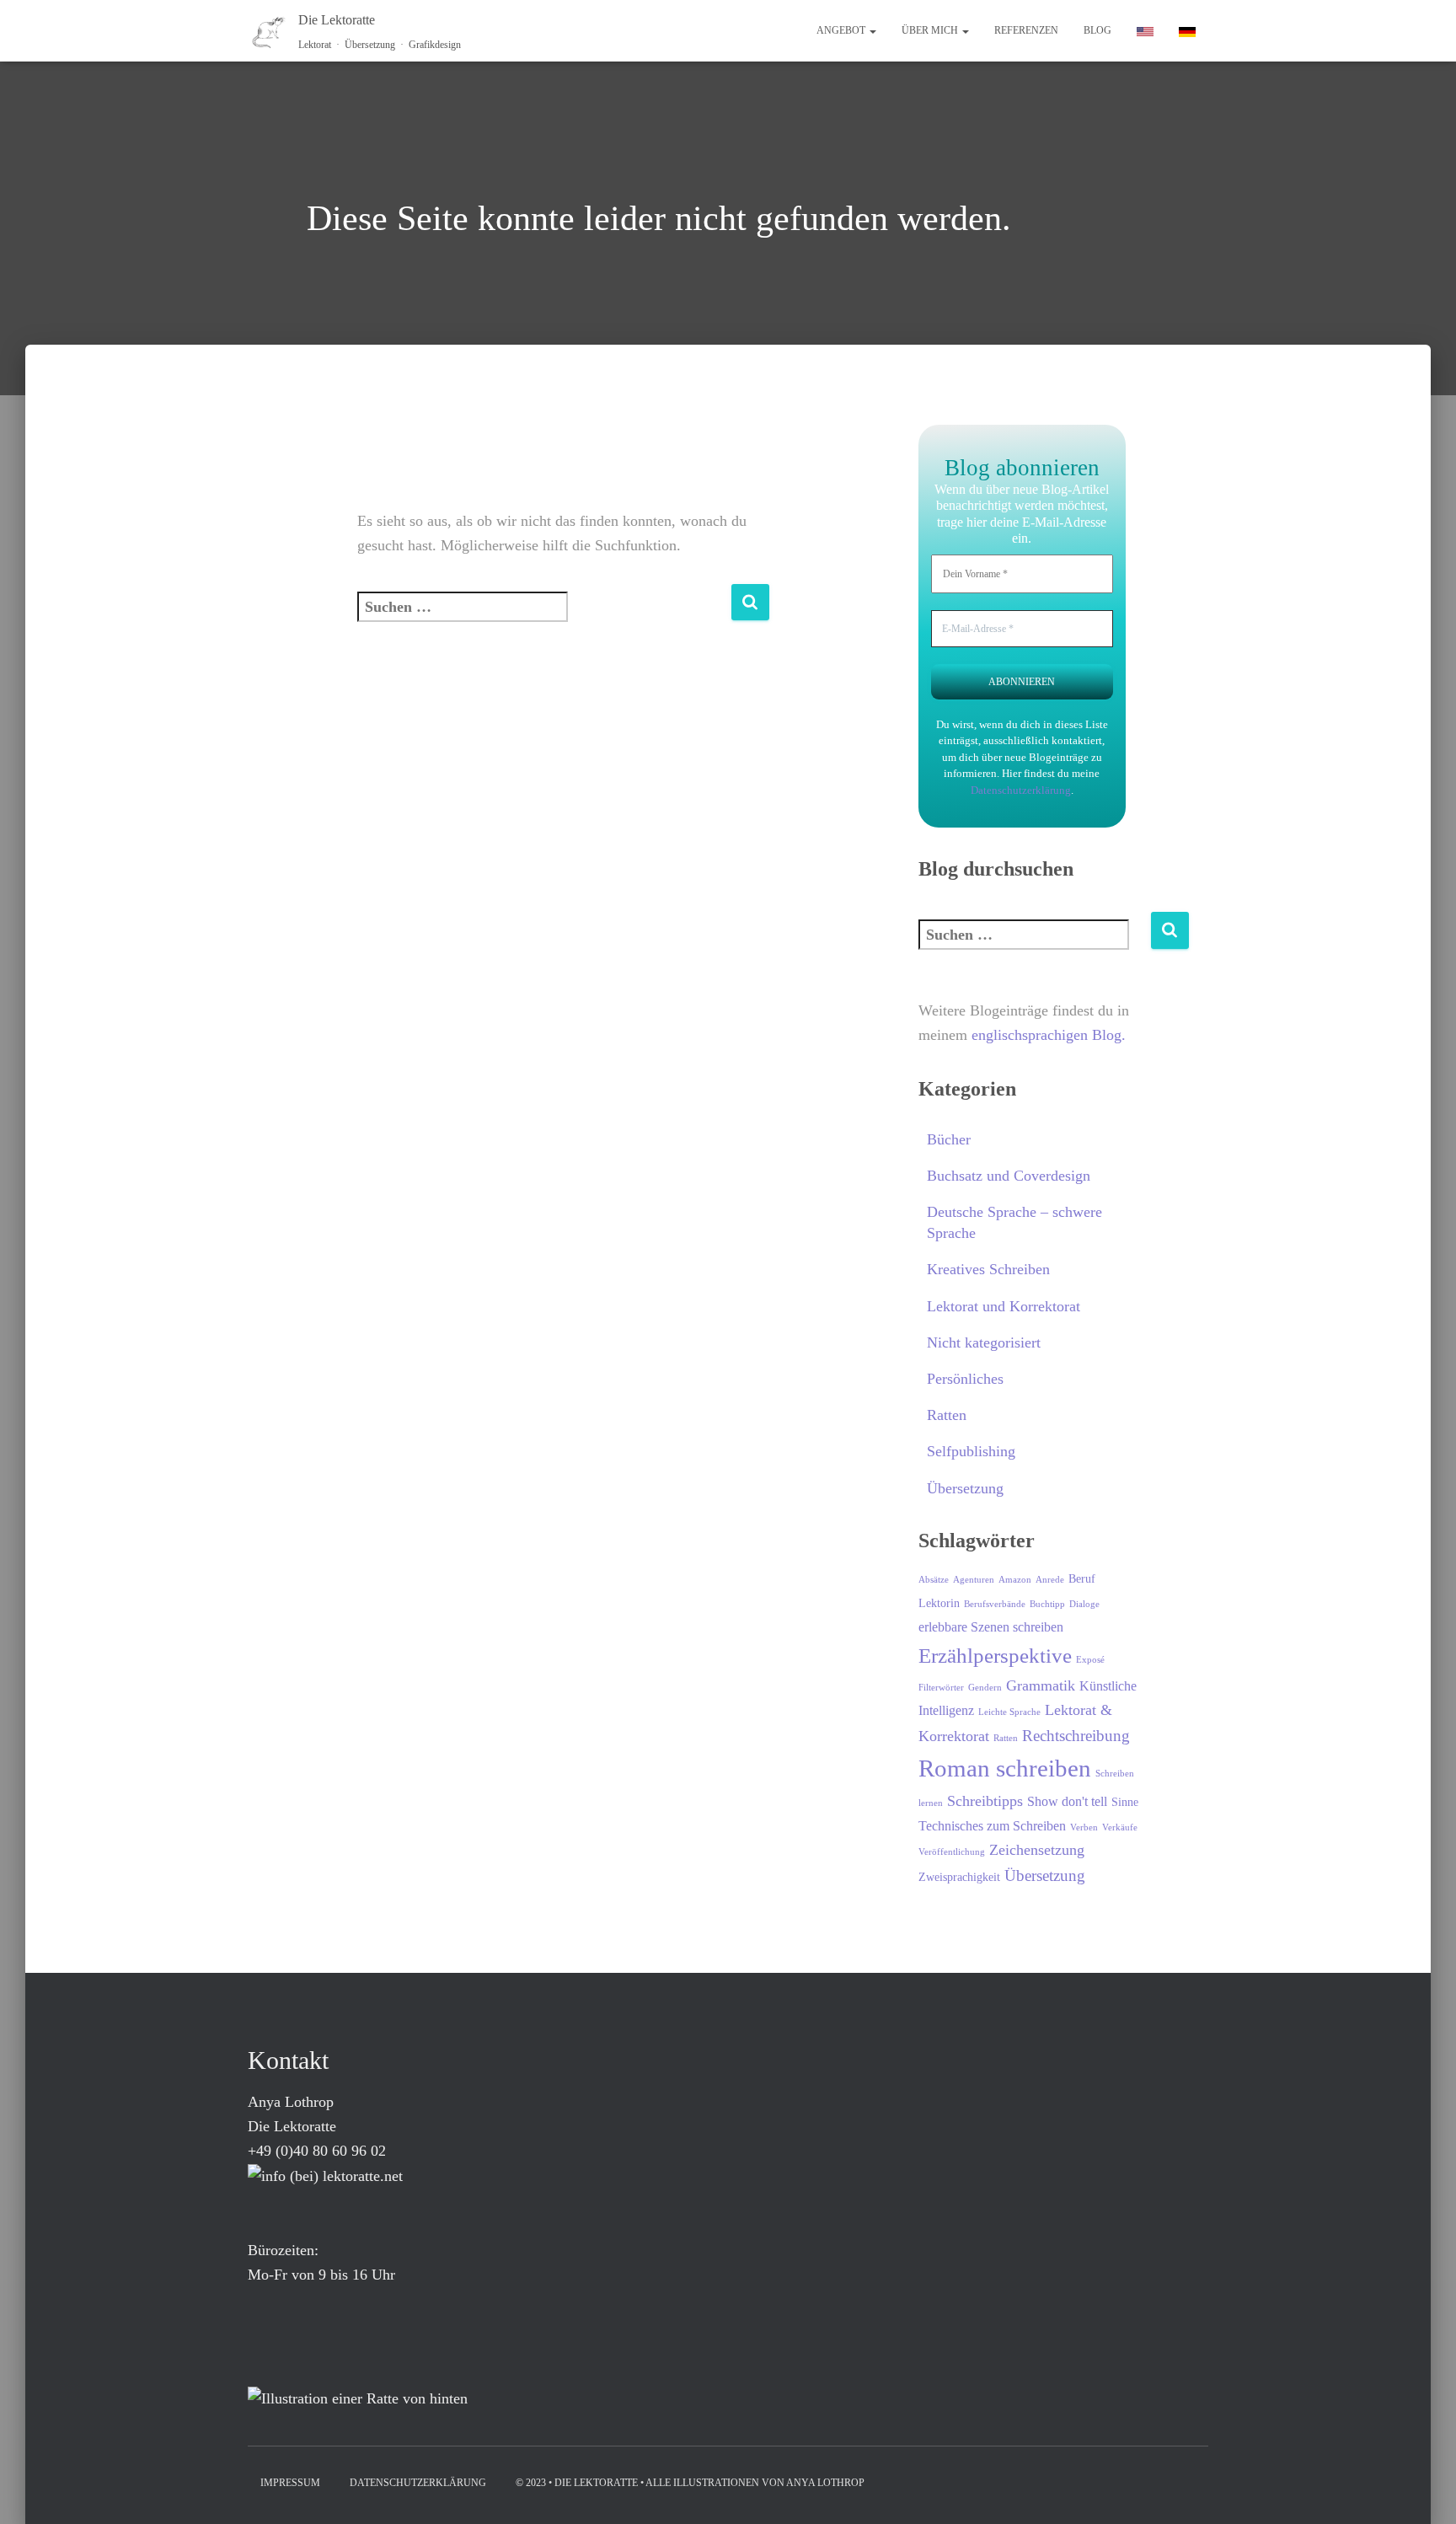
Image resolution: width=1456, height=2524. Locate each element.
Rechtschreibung (1076, 1736)
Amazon (1015, 1580)
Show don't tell (1067, 1801)
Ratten (947, 1415)
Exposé (1090, 1660)
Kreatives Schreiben (988, 1269)
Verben (1084, 1827)
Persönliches (965, 1379)
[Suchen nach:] (544, 618)
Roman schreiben (1005, 1768)
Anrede (1050, 1580)
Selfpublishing (971, 1451)
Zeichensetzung (1037, 1850)
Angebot (842, 30)
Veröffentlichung (952, 1852)
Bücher (949, 1139)
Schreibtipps (985, 1801)
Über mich (931, 30)
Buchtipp (1047, 1604)
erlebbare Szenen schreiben (991, 1627)
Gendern (985, 1688)
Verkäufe (1120, 1827)
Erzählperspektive (995, 1656)
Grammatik (1041, 1685)
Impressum (290, 2483)
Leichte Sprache (1009, 1712)
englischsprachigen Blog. (1049, 1035)
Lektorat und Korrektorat (1004, 1306)
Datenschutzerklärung (1021, 790)
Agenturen (974, 1580)
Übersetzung (965, 1488)
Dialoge (1084, 1604)
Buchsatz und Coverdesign (1009, 1176)
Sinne (1125, 1802)
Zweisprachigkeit (959, 1877)
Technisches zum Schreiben (992, 1826)
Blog (1097, 30)
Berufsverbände (995, 1604)
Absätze (934, 1580)
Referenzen (1026, 30)
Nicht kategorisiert (984, 1342)
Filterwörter (941, 1688)
